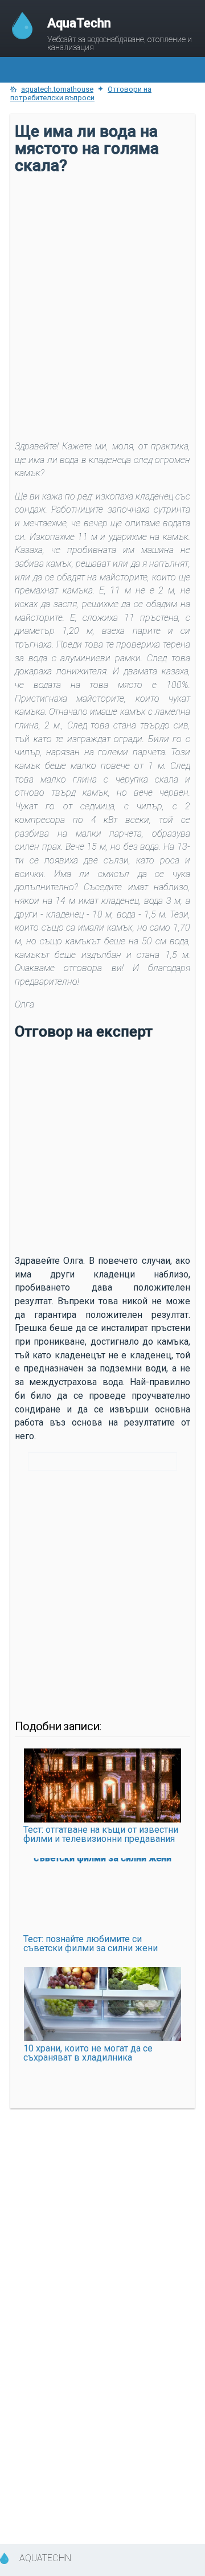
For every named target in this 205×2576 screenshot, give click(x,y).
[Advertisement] (102, 286)
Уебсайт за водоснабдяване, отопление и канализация (120, 34)
